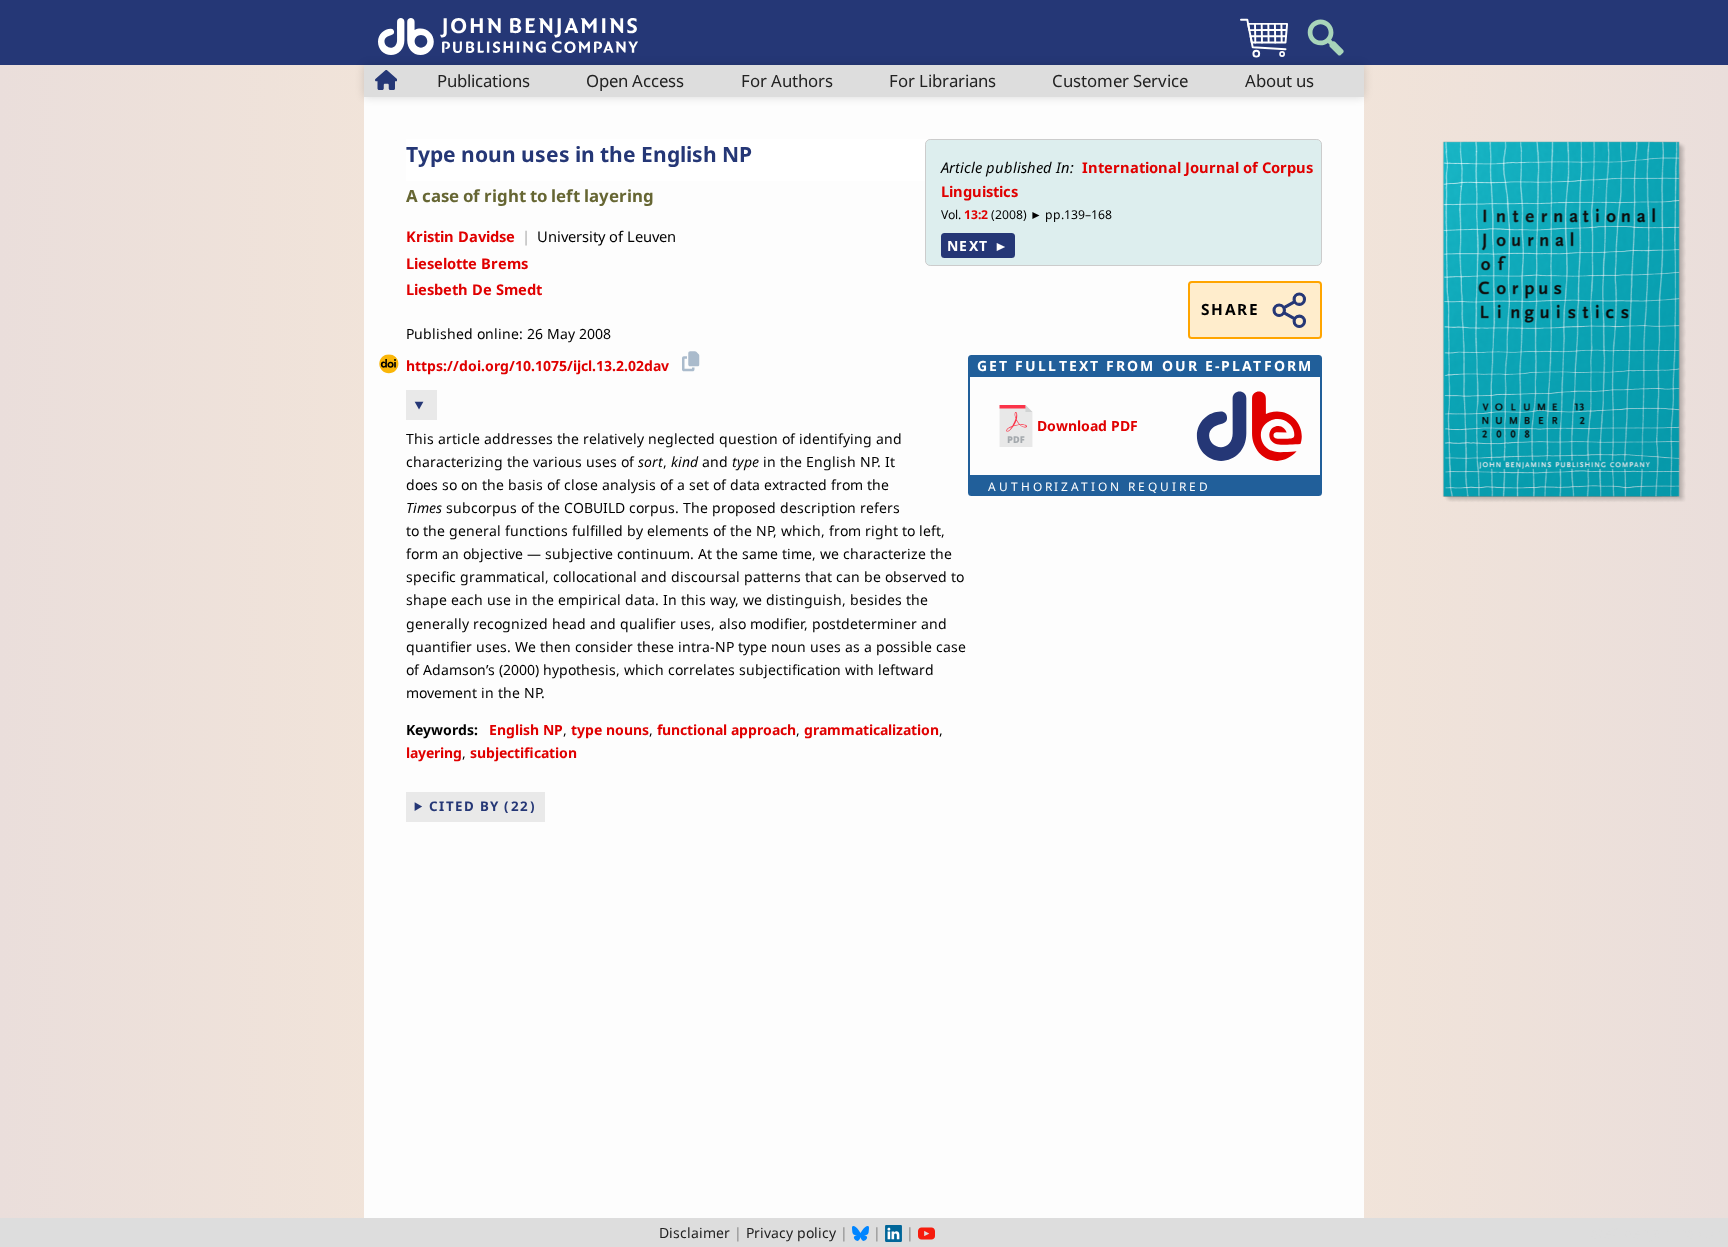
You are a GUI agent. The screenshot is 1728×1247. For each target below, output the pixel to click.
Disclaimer (694, 1232)
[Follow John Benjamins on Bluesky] (860, 1232)
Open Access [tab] (635, 80)
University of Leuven (606, 236)
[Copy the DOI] (687, 358)
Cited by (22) (483, 806)
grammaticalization (871, 729)
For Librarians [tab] (942, 80)
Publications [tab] (483, 80)
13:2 (976, 214)
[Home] (508, 25)
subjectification (523, 752)
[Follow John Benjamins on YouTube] (926, 1232)
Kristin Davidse (460, 236)
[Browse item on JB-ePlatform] (1249, 462)
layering (434, 752)
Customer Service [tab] (1120, 80)
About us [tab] (1279, 80)
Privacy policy (791, 1232)
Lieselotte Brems (467, 263)
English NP (526, 729)
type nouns (610, 729)
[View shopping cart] (1264, 56)
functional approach (726, 729)
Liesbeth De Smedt (474, 289)
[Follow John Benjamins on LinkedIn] (893, 1232)
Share (1230, 309)
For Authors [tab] (787, 80)
